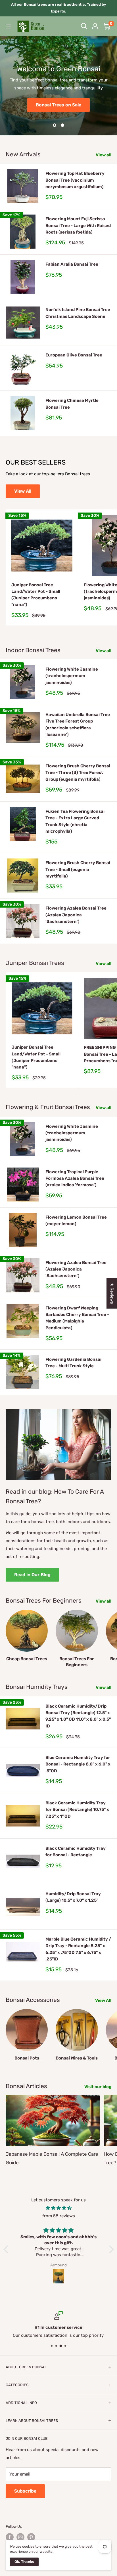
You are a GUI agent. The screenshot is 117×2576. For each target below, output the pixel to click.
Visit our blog (98, 2087)
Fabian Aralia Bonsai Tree (72, 264)
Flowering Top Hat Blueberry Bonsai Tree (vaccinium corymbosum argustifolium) (75, 180)
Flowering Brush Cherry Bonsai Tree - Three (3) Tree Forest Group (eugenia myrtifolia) (78, 773)
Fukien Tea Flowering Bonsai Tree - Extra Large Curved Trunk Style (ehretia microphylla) (75, 821)
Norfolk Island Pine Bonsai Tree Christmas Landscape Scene (78, 313)
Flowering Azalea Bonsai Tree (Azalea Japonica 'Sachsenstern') (76, 915)
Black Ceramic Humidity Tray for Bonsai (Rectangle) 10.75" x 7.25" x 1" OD (77, 1810)
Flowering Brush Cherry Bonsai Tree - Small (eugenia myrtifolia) (78, 869)
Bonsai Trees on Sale (58, 105)
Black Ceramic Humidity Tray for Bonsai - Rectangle (76, 1852)
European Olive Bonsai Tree (74, 355)
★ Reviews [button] (112, 1293)
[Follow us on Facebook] (10, 2537)
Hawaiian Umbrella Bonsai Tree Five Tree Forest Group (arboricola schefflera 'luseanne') (78, 725)
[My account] (95, 26)
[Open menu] (9, 26)
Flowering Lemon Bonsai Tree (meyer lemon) (76, 1220)
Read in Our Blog (32, 1575)
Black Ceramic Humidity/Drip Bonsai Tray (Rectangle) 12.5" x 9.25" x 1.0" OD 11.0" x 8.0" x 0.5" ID (78, 1716)
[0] (107, 26)
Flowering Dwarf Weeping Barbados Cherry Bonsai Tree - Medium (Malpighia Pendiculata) (77, 1318)
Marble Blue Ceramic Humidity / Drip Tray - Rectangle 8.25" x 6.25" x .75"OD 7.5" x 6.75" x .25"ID (78, 1949)
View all (104, 155)
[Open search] (84, 26)
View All (23, 491)
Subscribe (25, 2491)
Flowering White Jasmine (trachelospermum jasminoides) (72, 676)
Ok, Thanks (24, 2562)
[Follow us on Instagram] (20, 2537)
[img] (59, 2208)
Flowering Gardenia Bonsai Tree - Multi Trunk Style (73, 1363)
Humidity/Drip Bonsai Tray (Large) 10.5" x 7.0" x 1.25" (73, 1897)
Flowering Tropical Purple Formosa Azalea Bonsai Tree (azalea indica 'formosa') (75, 1178)
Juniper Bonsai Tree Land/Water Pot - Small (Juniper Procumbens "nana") (36, 595)
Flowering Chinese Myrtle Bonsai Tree (72, 404)
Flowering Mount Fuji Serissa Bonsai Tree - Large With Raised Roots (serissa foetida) (78, 225)
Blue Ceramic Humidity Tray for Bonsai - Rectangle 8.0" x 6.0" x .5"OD (78, 1764)
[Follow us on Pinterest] (31, 2537)
